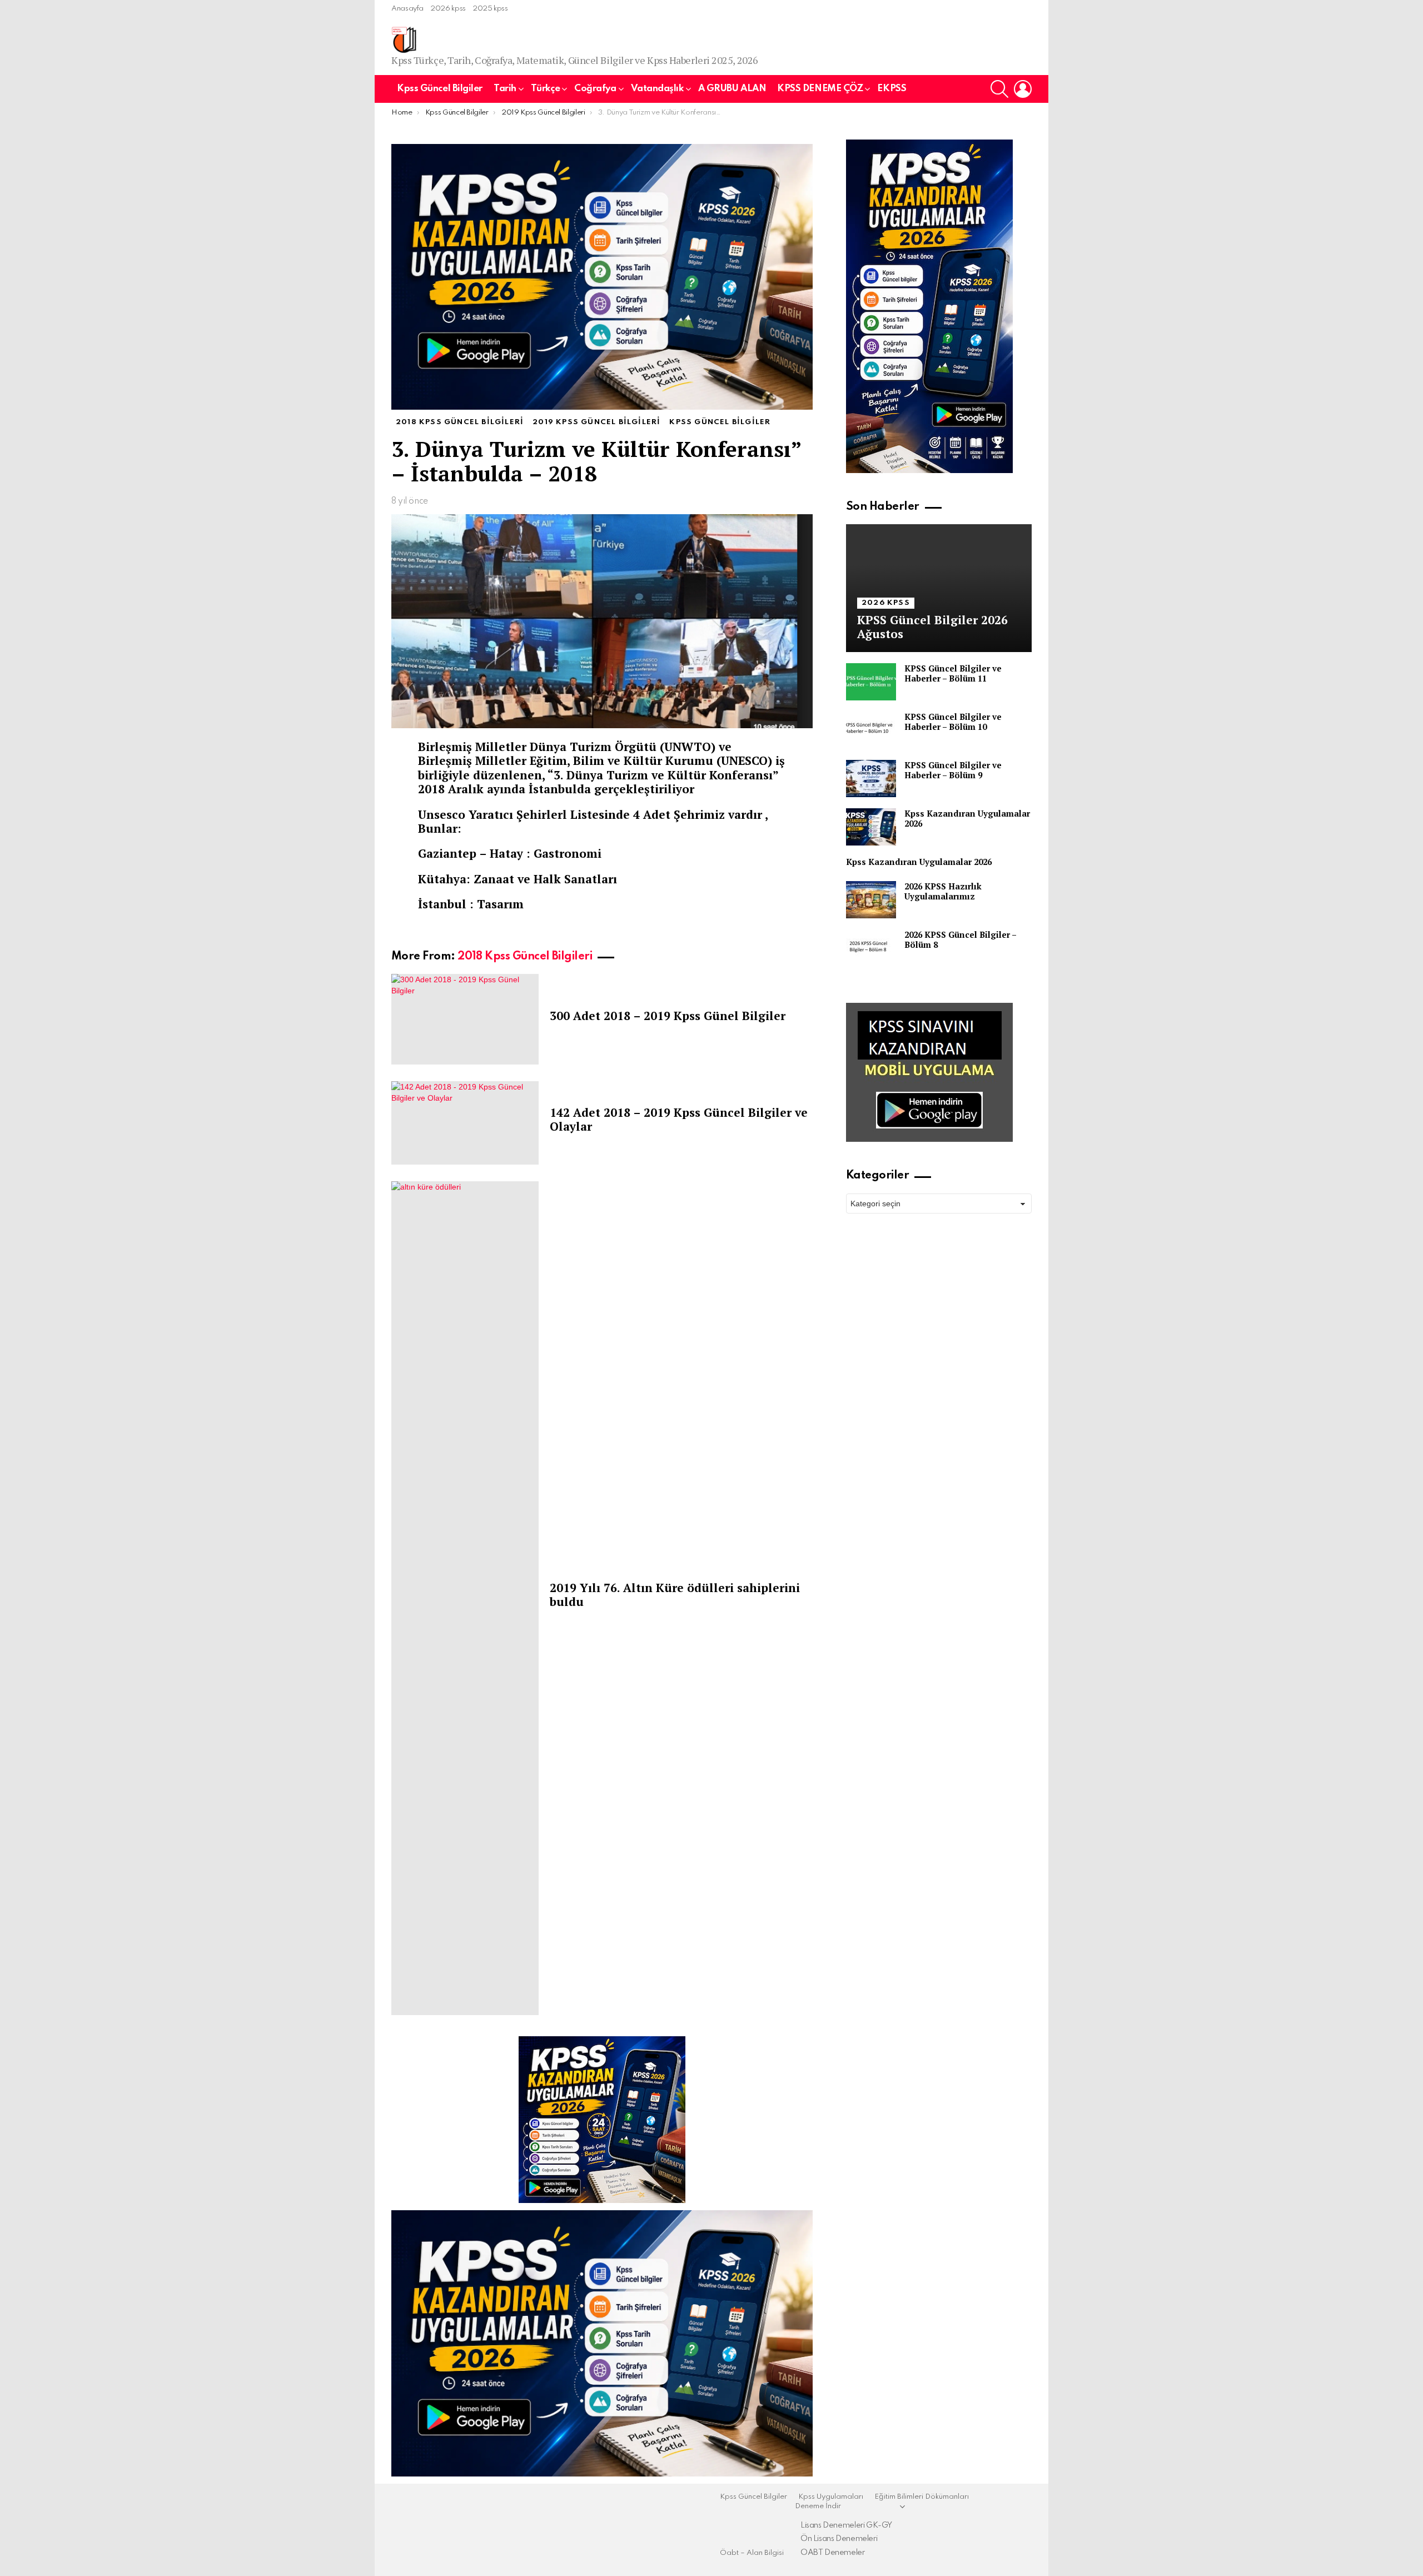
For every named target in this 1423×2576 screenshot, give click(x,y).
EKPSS (892, 89)
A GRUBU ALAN (732, 89)
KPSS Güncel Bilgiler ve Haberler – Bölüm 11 (953, 673)
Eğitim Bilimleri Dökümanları (922, 2497)
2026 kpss (448, 9)
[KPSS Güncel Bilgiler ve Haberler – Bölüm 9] (871, 779)
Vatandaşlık (657, 89)
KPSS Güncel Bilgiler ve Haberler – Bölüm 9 (953, 770)
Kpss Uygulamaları (831, 2497)
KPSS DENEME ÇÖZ (820, 89)
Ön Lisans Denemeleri (839, 2539)
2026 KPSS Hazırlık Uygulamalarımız (943, 891)
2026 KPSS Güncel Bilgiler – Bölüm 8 (960, 939)
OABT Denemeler (833, 2553)
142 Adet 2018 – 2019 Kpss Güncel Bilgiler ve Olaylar (679, 1119)
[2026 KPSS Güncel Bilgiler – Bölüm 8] (871, 948)
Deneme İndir (818, 2506)
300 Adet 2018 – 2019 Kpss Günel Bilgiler (668, 1016)
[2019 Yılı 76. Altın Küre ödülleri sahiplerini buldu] (465, 1598)
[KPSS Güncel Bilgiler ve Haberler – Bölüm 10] (871, 730)
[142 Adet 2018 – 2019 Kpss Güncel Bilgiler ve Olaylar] (465, 1123)
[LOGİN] (1023, 89)
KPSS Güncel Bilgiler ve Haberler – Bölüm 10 (953, 722)
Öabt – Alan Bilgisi (752, 2553)
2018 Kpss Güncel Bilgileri (525, 957)
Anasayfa (407, 9)
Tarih (505, 89)
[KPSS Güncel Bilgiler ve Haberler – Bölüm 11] (871, 682)
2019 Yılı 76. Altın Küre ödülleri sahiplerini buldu (675, 1595)
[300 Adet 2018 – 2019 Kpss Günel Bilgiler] (465, 1019)
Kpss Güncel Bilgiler (440, 89)
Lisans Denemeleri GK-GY (846, 2525)
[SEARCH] (999, 89)
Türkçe (545, 89)
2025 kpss (490, 9)
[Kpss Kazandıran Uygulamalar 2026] (871, 827)
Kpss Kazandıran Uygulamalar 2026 (967, 818)
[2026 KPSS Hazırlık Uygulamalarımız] (871, 900)
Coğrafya (595, 89)
